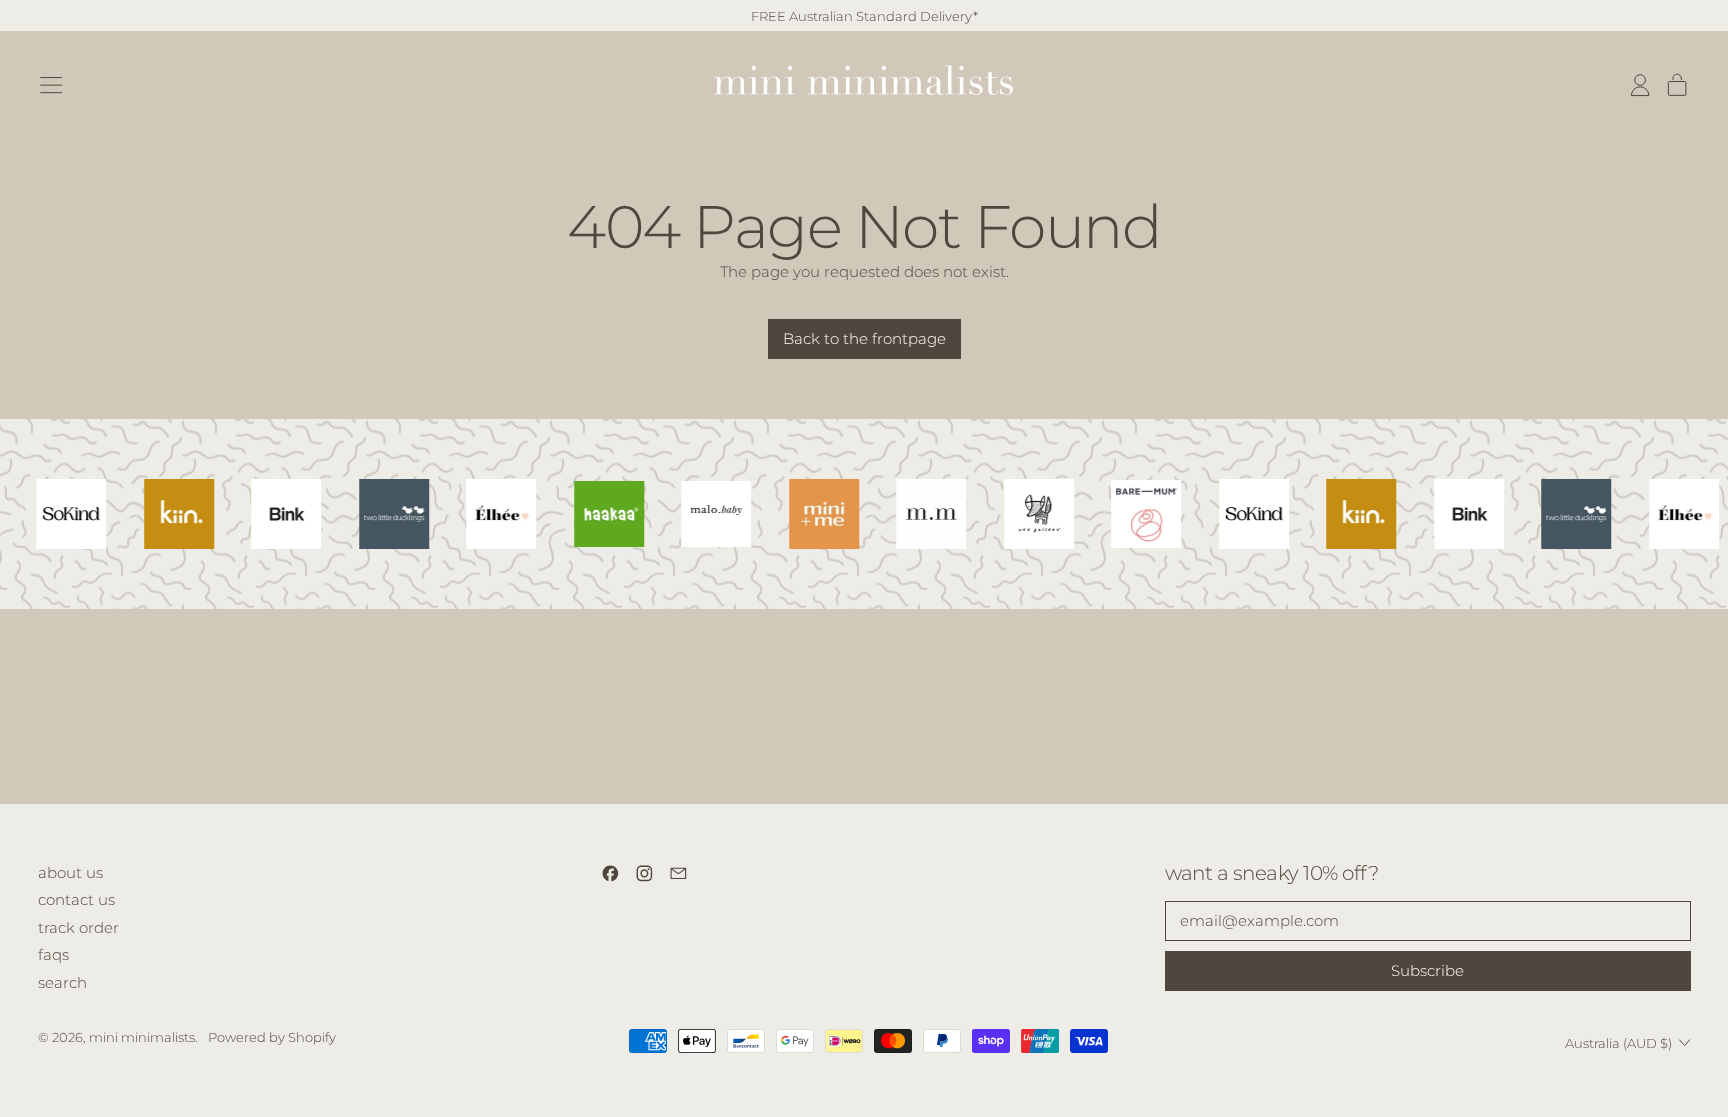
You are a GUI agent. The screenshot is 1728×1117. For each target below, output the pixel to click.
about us (70, 872)
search (62, 982)
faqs (53, 954)
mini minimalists (142, 1037)
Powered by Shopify (272, 1037)
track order (78, 927)
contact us (76, 899)
